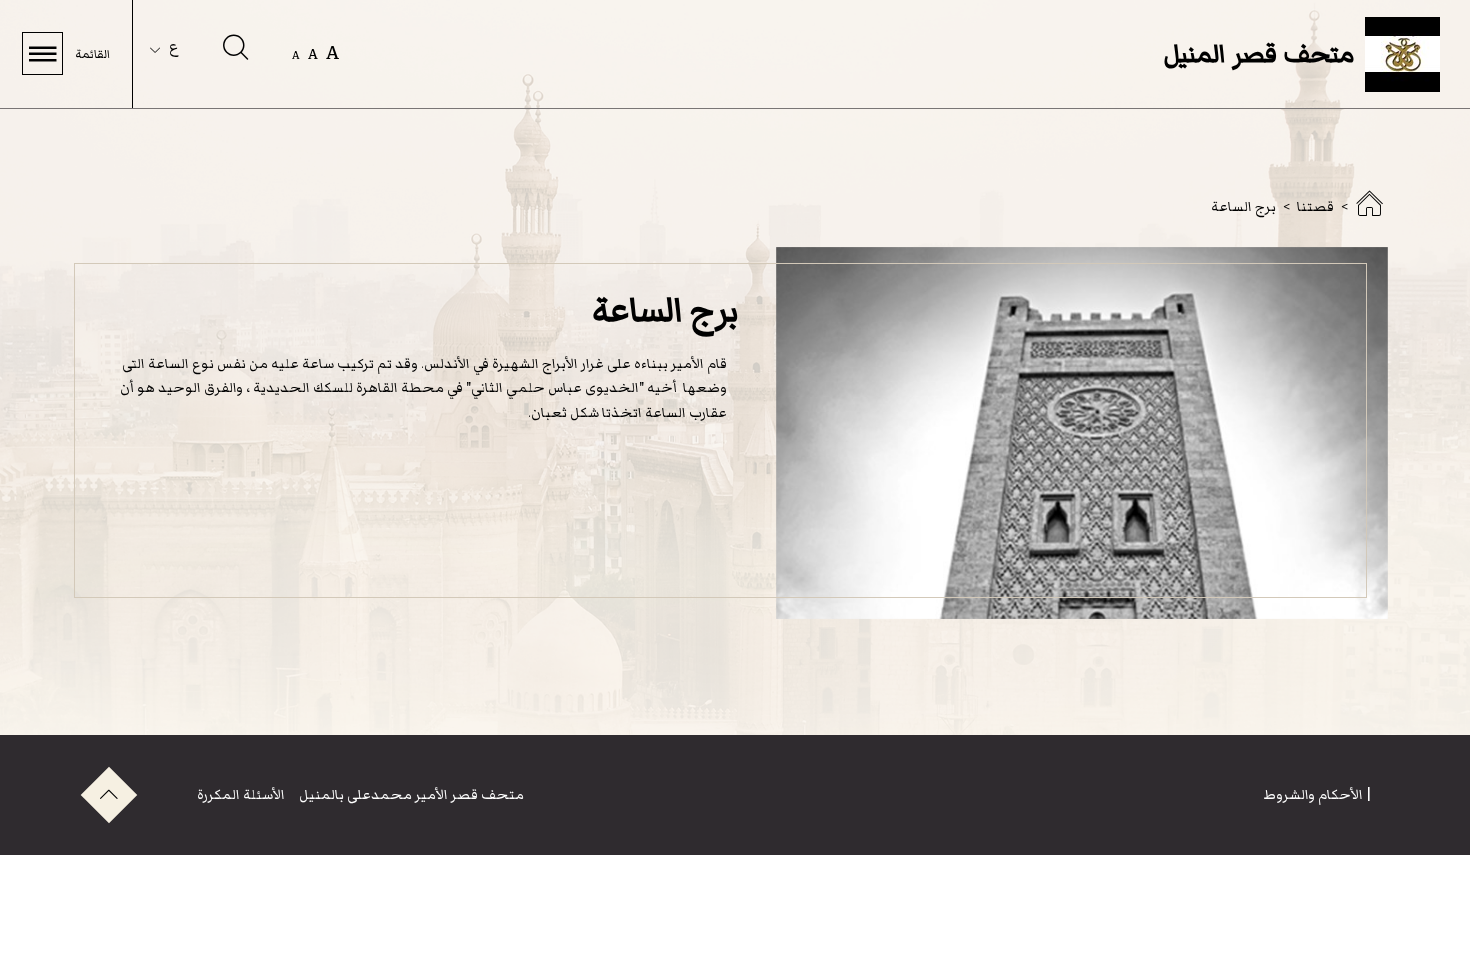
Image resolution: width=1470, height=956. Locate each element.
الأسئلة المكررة (241, 794)
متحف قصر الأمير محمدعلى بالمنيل (410, 794)
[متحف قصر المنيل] (1369, 210)
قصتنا (1315, 206)
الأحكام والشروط (1313, 794)
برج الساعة (1243, 206)
